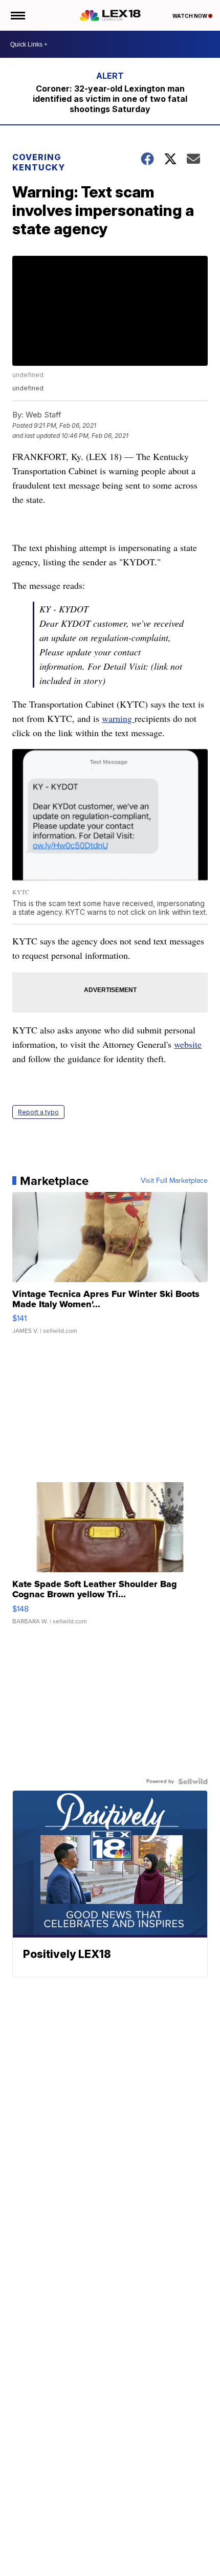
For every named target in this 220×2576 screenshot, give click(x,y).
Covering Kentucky (39, 162)
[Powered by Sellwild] (193, 1781)
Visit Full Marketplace (174, 1181)
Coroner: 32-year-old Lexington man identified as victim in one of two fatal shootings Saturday (110, 99)
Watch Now (190, 16)
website (188, 1044)
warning (118, 718)
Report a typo (38, 1112)
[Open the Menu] (17, 15)
